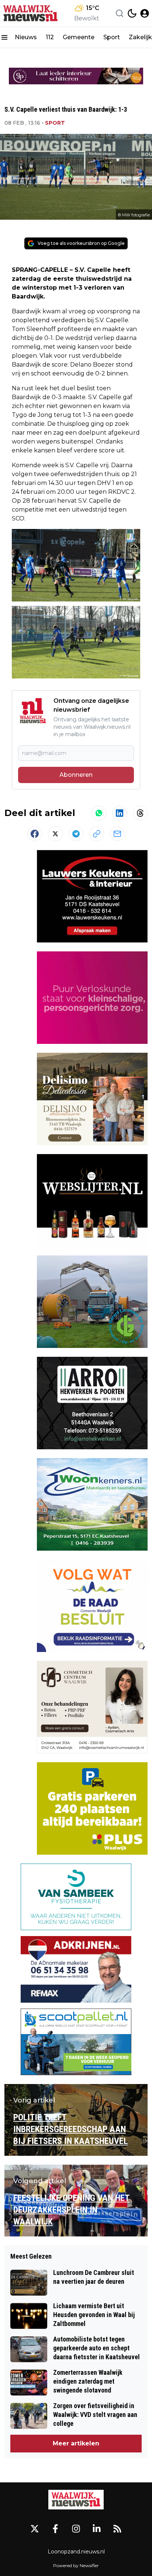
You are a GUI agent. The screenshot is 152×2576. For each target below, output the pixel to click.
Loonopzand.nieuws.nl (76, 2552)
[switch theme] (132, 13)
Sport (112, 37)
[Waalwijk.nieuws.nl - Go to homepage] (76, 2500)
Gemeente (79, 37)
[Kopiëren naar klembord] (97, 834)
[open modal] (145, 13)
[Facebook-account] (55, 2529)
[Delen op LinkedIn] (120, 813)
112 (50, 37)
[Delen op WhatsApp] (99, 813)
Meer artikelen (76, 2443)
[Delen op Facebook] (35, 834)
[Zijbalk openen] (4, 37)
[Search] (120, 13)
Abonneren (76, 775)
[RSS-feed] (117, 2529)
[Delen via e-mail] (117, 834)
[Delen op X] (55, 834)
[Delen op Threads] (140, 813)
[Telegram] (76, 834)
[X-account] (35, 2529)
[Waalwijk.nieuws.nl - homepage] (31, 13)
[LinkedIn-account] (97, 2529)
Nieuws (26, 37)
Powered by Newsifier (76, 2565)
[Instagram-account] (76, 2529)
